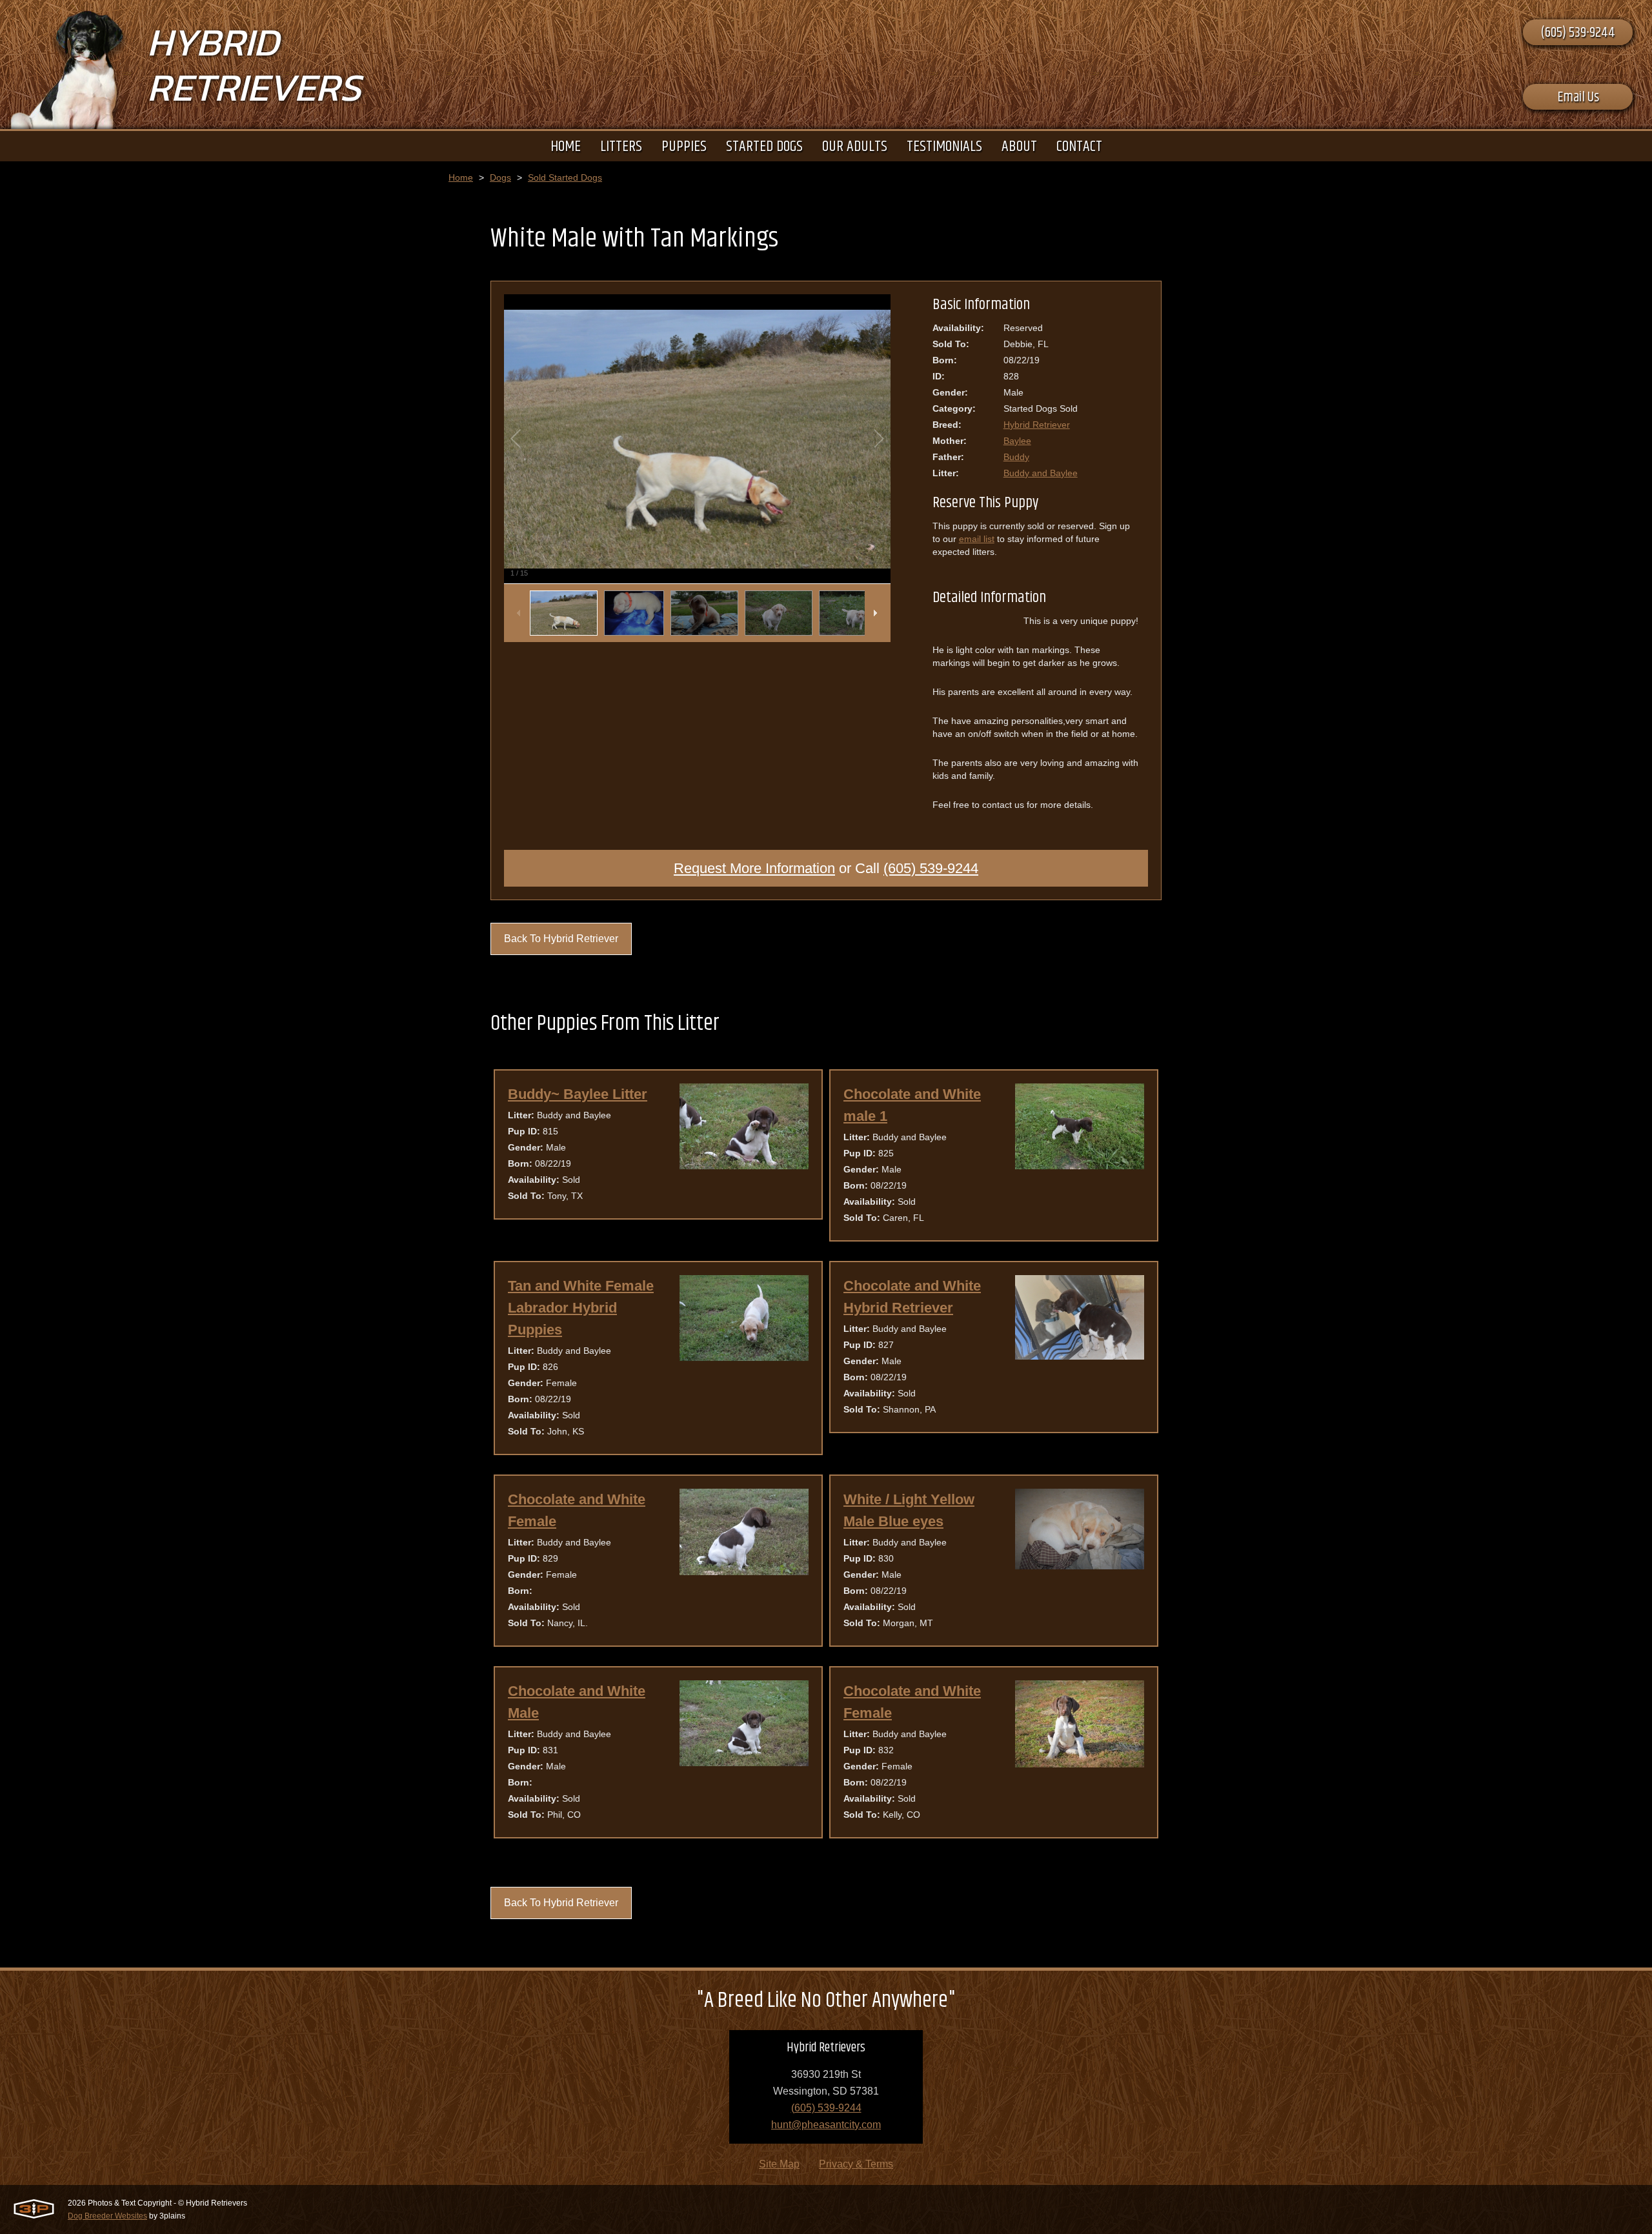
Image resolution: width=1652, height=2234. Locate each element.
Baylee (1017, 441)
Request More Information (754, 868)
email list (977, 539)
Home (461, 177)
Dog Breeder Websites (107, 2216)
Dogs (500, 177)
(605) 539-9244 (1578, 33)
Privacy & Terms (856, 2164)
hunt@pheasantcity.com (826, 2125)
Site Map (779, 2164)
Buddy (1016, 457)
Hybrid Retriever (1037, 425)
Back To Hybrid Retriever (561, 939)
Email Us (1578, 97)
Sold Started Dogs (565, 177)
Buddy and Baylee (1041, 473)
